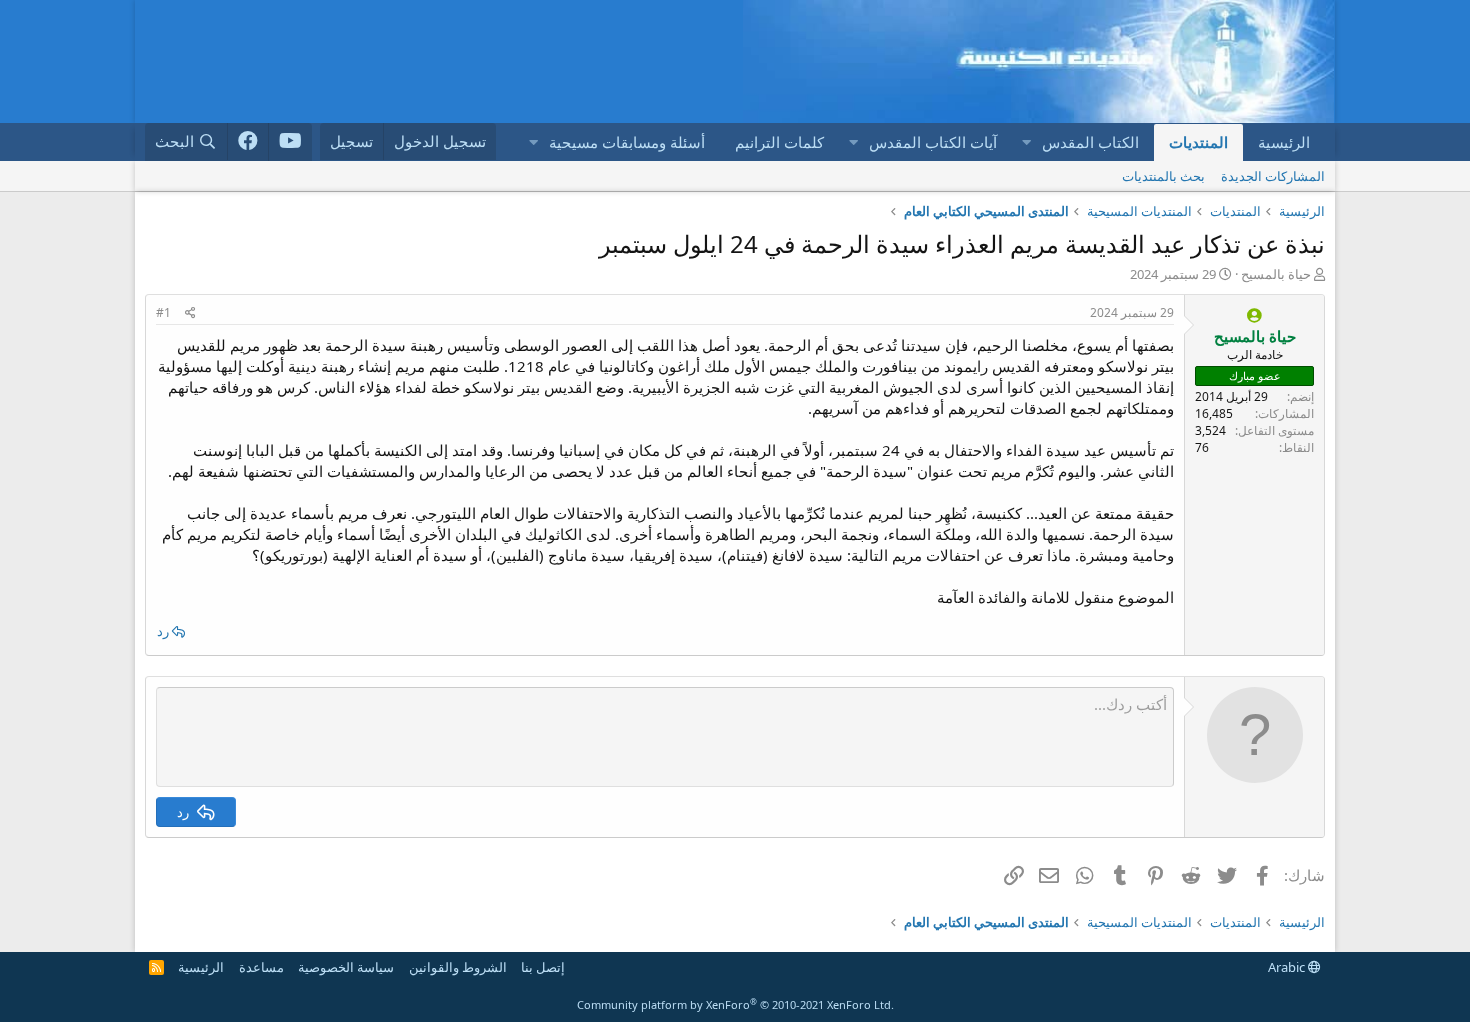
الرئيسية (1284, 142)
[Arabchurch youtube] (290, 142)
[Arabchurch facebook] (248, 142)
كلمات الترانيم (779, 142)
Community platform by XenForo (735, 1004)
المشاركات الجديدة (1273, 176)
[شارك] (190, 313)
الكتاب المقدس (1090, 142)
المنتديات (1198, 142)
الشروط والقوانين (458, 967)
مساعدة (261, 967)
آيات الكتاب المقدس (933, 142)
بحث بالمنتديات (1163, 176)
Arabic (1288, 967)
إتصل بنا (543, 967)
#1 (163, 312)
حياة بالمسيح (1276, 274)
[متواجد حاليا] (1254, 315)
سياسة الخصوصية (346, 967)
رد (163, 631)
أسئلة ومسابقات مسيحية (627, 142)
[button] (1026, 142)
